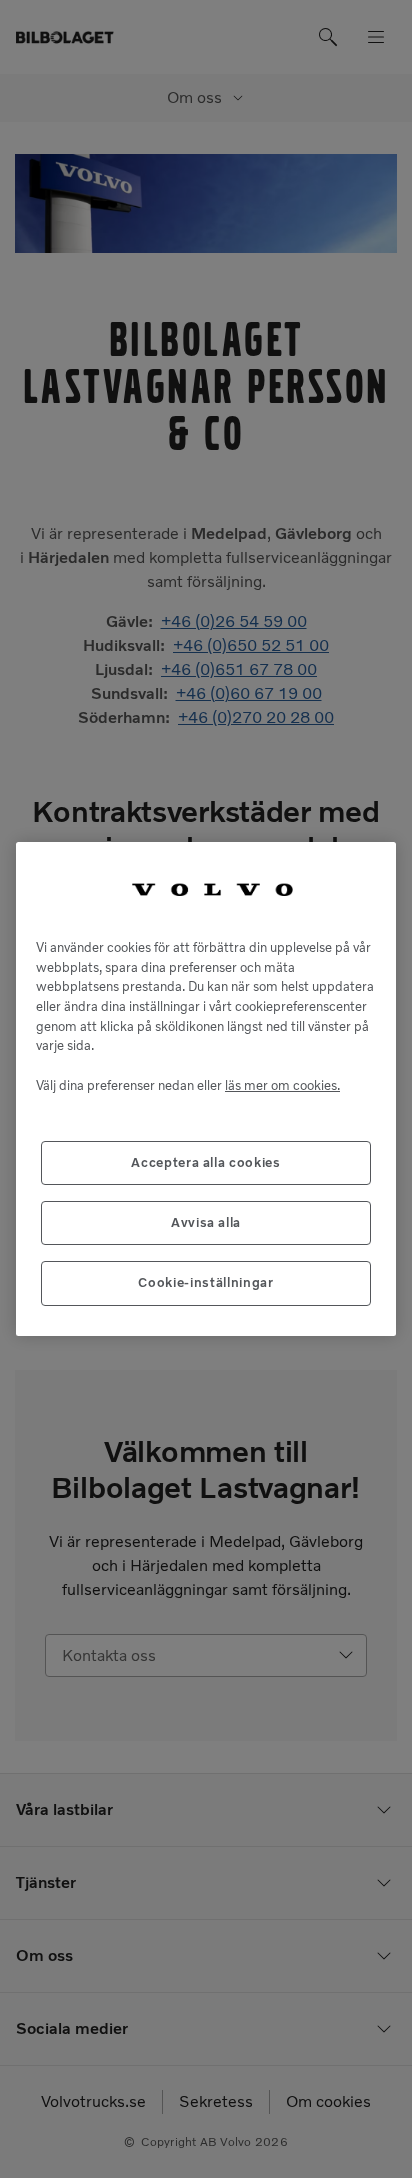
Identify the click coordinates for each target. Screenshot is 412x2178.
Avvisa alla (206, 1222)
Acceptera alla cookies (205, 1162)
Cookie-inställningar (205, 1282)
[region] (206, 1088)
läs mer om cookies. (282, 1085)
